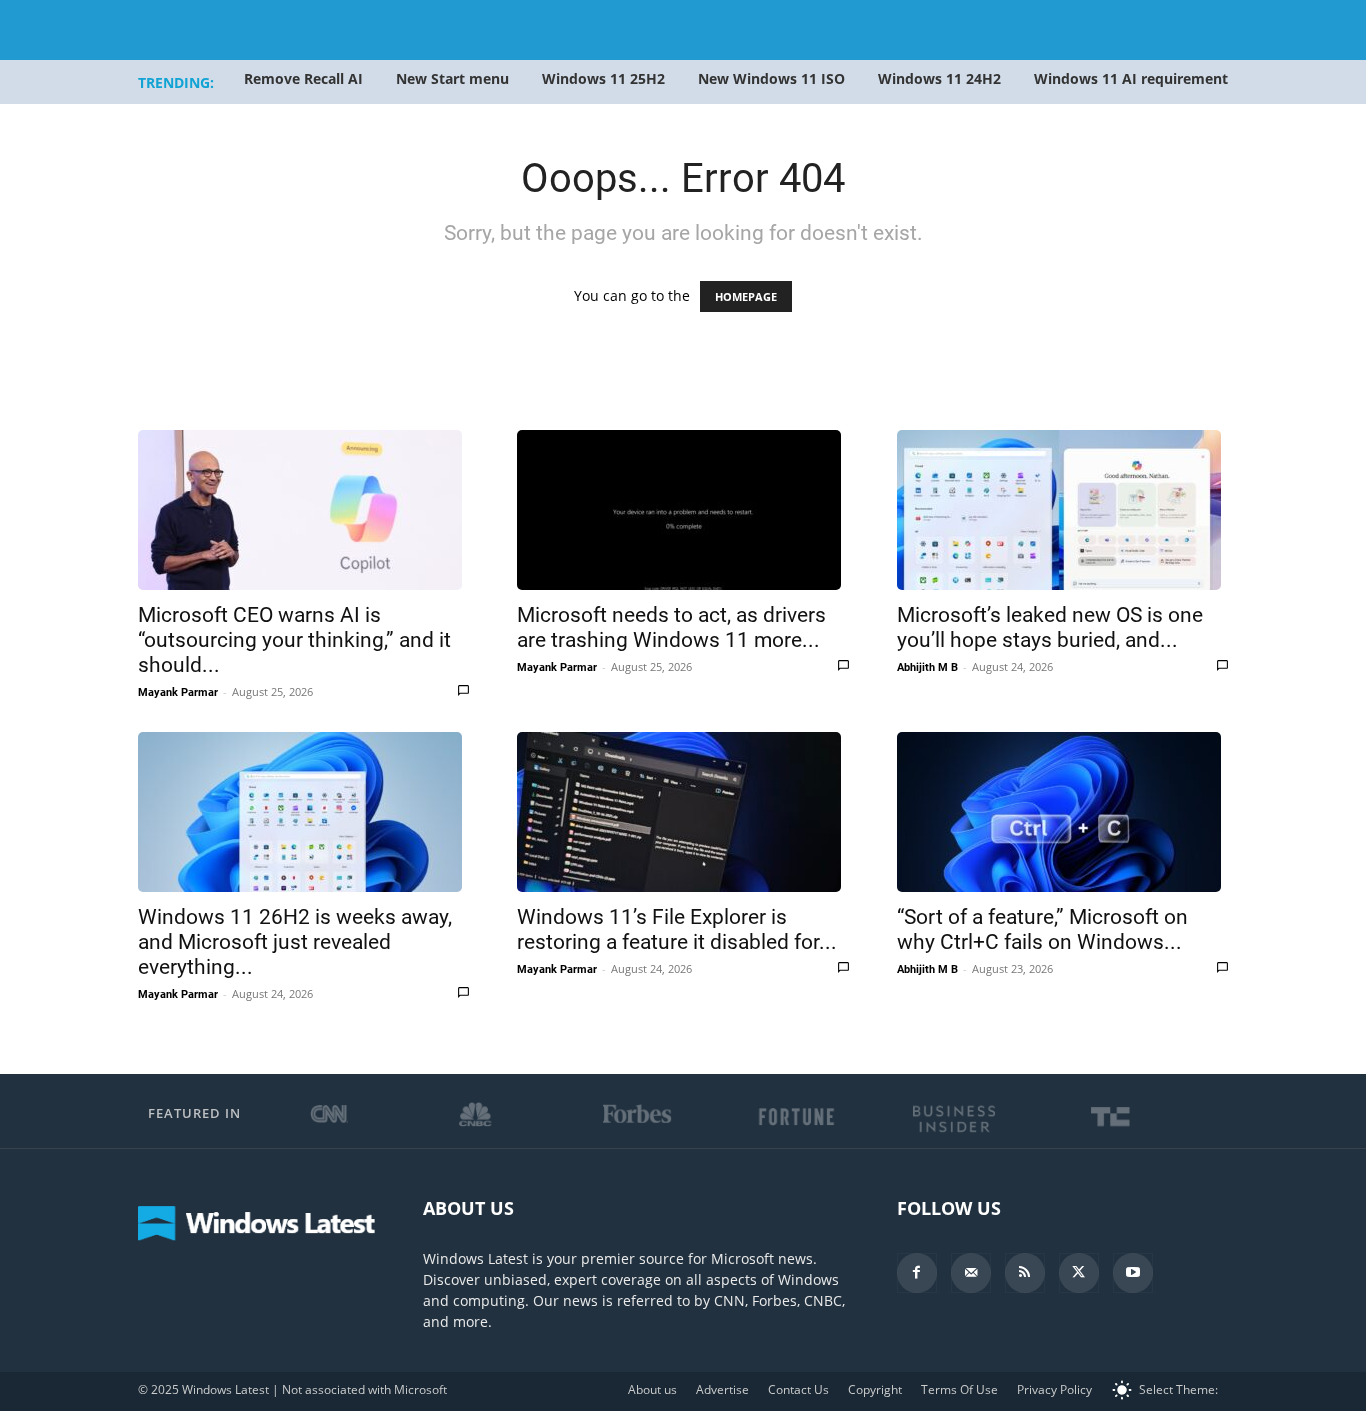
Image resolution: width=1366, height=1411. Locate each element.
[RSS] (1025, 1273)
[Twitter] (1079, 1273)
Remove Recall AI (303, 78)
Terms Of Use (959, 1389)
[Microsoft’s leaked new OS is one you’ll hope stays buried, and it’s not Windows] (1062, 510)
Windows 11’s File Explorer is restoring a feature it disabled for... (677, 929)
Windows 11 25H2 (603, 78)
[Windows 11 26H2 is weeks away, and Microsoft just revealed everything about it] (303, 812)
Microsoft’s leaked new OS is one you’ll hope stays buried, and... (1050, 627)
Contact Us (798, 1389)
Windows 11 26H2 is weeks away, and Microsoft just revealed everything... (295, 942)
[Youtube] (1133, 1273)
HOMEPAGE (746, 296)
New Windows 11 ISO (771, 78)
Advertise (722, 1389)
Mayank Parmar (178, 692)
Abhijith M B (927, 667)
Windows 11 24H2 (939, 78)
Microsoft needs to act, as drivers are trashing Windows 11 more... (671, 627)
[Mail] (971, 1273)
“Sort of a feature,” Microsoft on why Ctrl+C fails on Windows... (1042, 929)
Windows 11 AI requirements (1134, 78)
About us (652, 1389)
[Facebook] (917, 1273)
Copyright (875, 1389)
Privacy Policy (1054, 1389)
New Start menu (452, 78)
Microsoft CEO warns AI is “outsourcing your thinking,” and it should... (294, 640)
